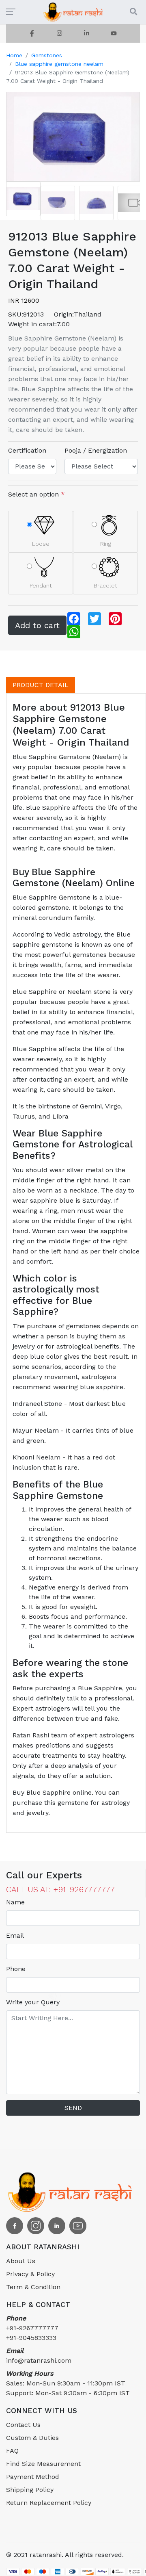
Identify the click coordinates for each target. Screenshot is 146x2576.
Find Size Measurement (43, 2464)
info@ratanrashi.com (39, 2356)
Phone (16, 1969)
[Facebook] (32, 34)
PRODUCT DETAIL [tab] (41, 685)
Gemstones (47, 55)
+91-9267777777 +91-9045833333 (32, 2328)
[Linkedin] (87, 34)
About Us (21, 2261)
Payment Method (33, 2477)
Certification (27, 450)
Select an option (36, 494)
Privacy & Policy (30, 2274)
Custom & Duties (32, 2438)
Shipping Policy (30, 2490)
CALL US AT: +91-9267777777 (60, 1889)
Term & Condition (33, 2287)
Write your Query (33, 2002)
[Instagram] (59, 34)
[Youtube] (114, 34)
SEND (73, 2108)
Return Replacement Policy (49, 2503)
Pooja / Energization (96, 450)
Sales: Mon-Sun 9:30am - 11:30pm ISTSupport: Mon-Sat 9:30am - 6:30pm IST (68, 2383)
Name (15, 1902)
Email (15, 1935)
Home (14, 55)
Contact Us (23, 2425)
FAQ (12, 2451)
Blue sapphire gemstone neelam (59, 64)
